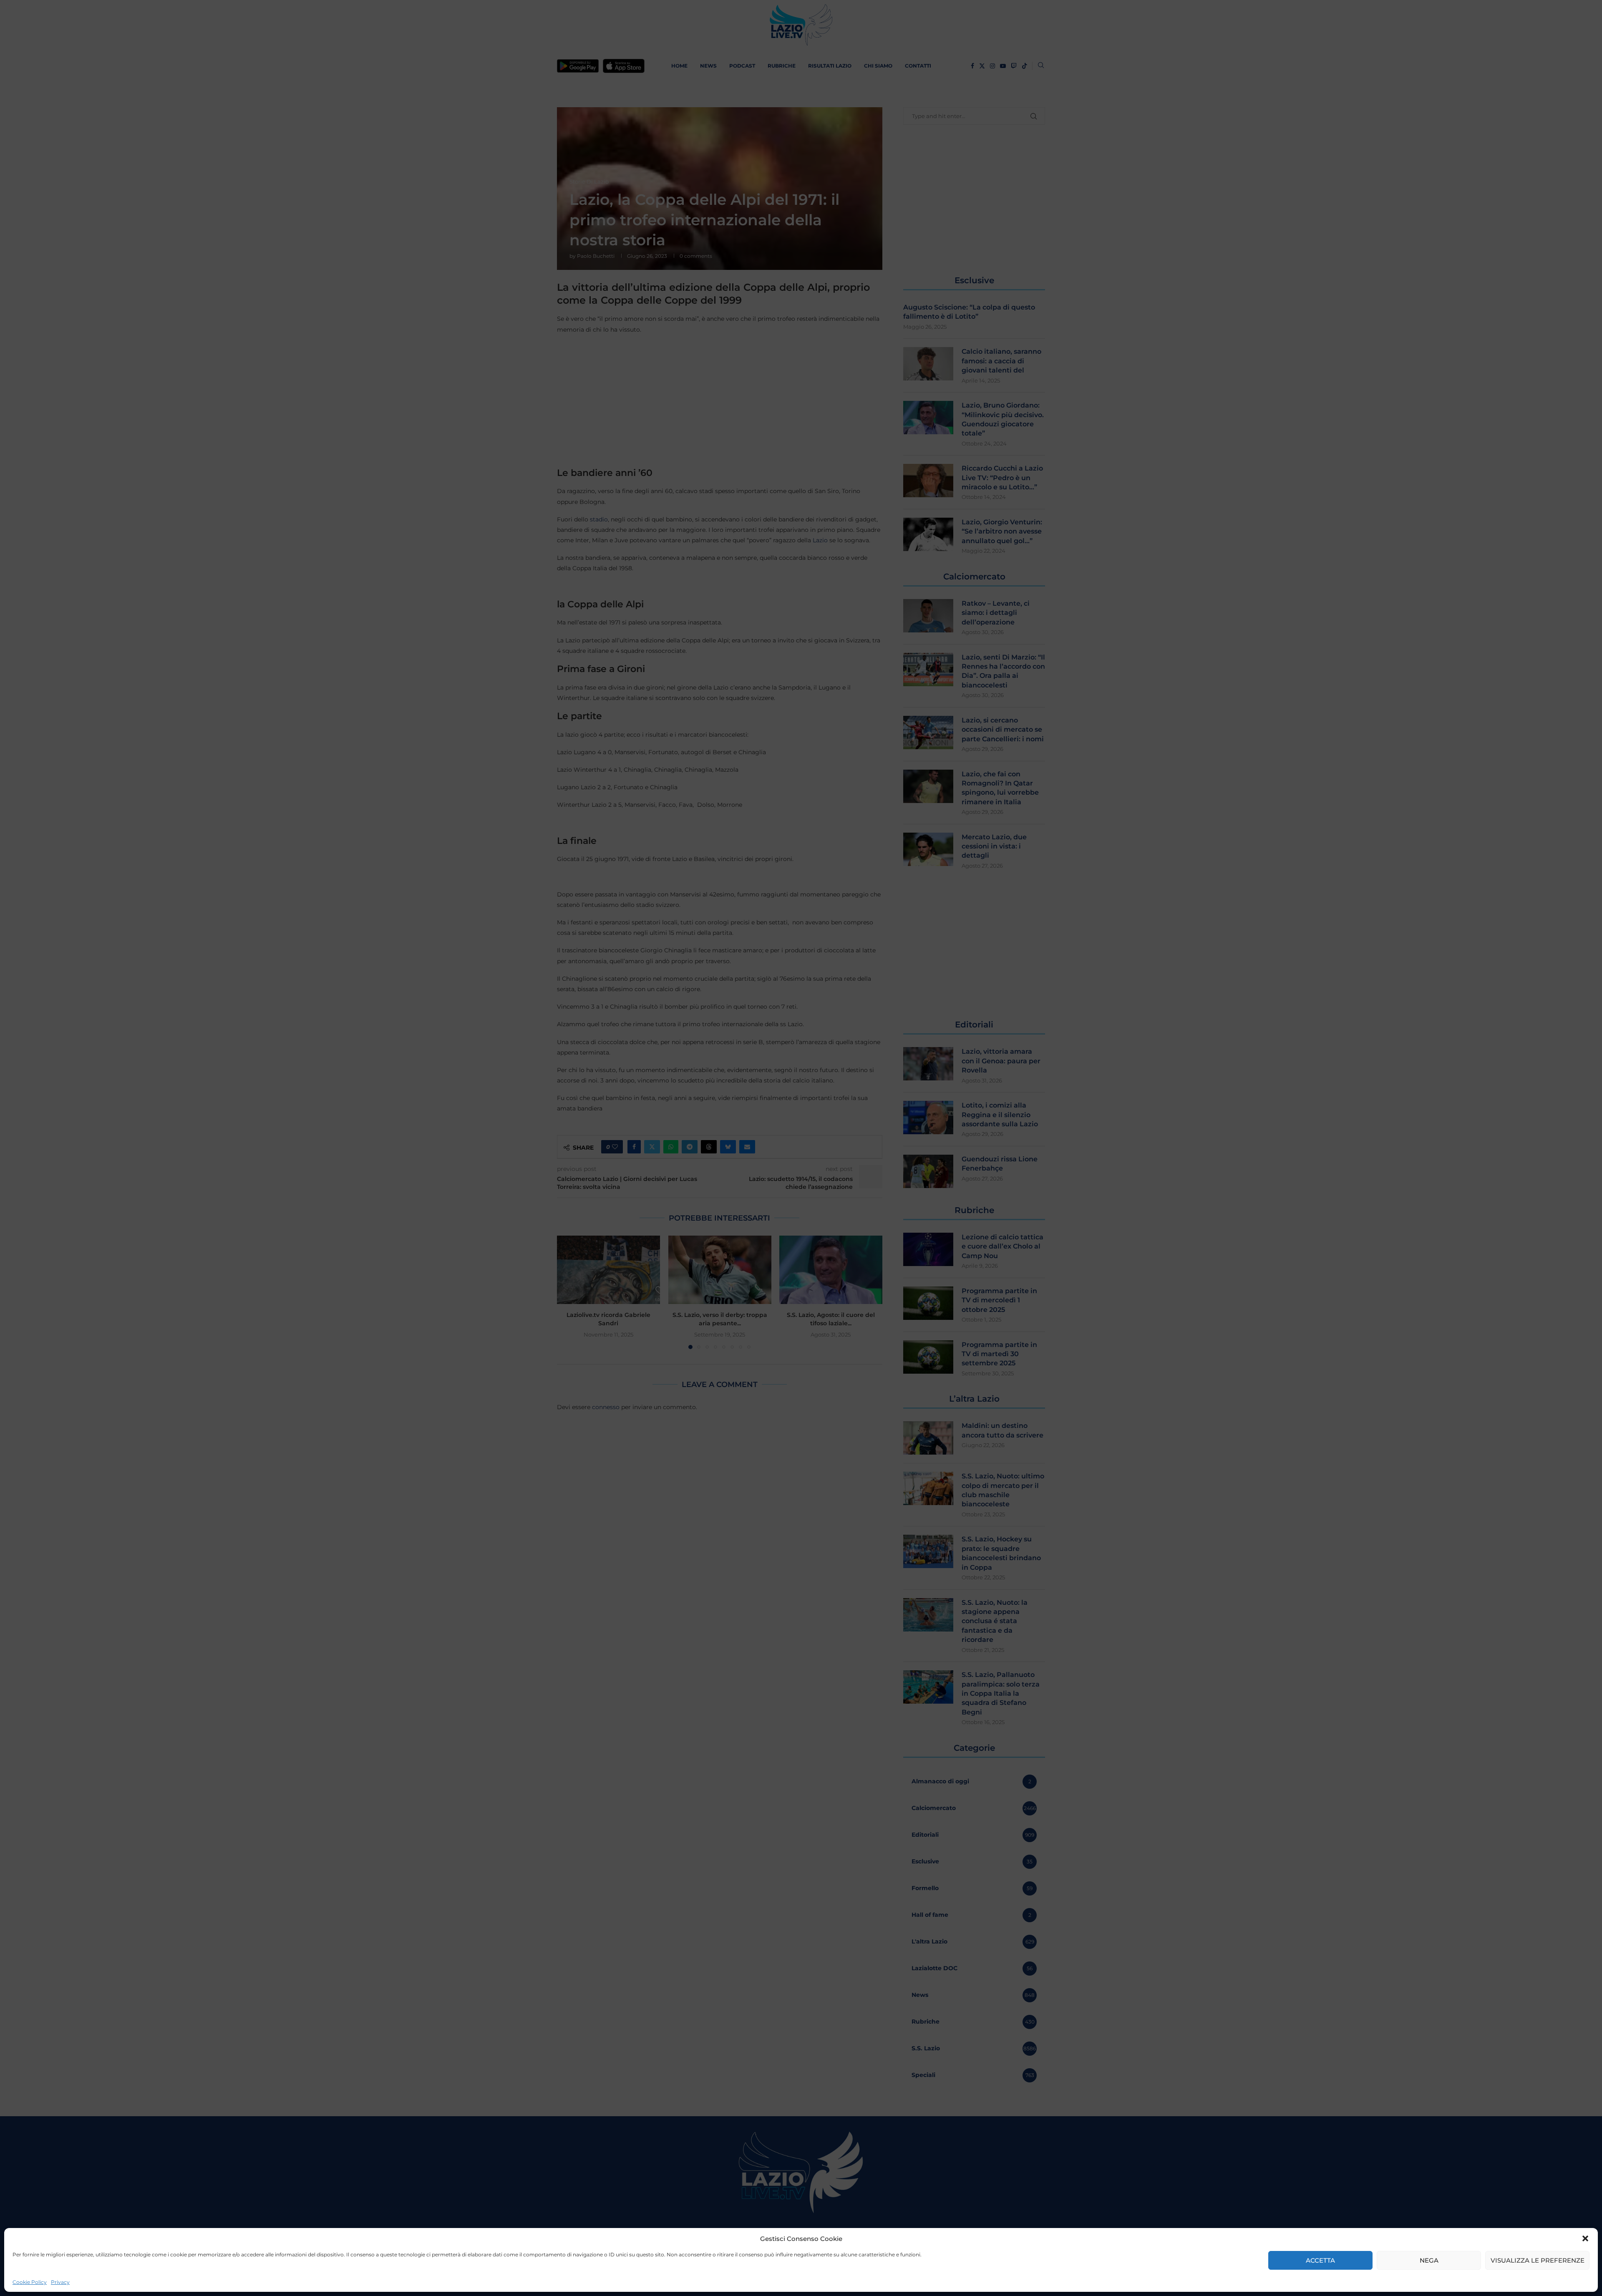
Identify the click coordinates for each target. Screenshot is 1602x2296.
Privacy (60, 2282)
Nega (1429, 2260)
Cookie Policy (30, 2282)
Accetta (1320, 2260)
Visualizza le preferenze (1538, 2260)
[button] (1585, 2238)
